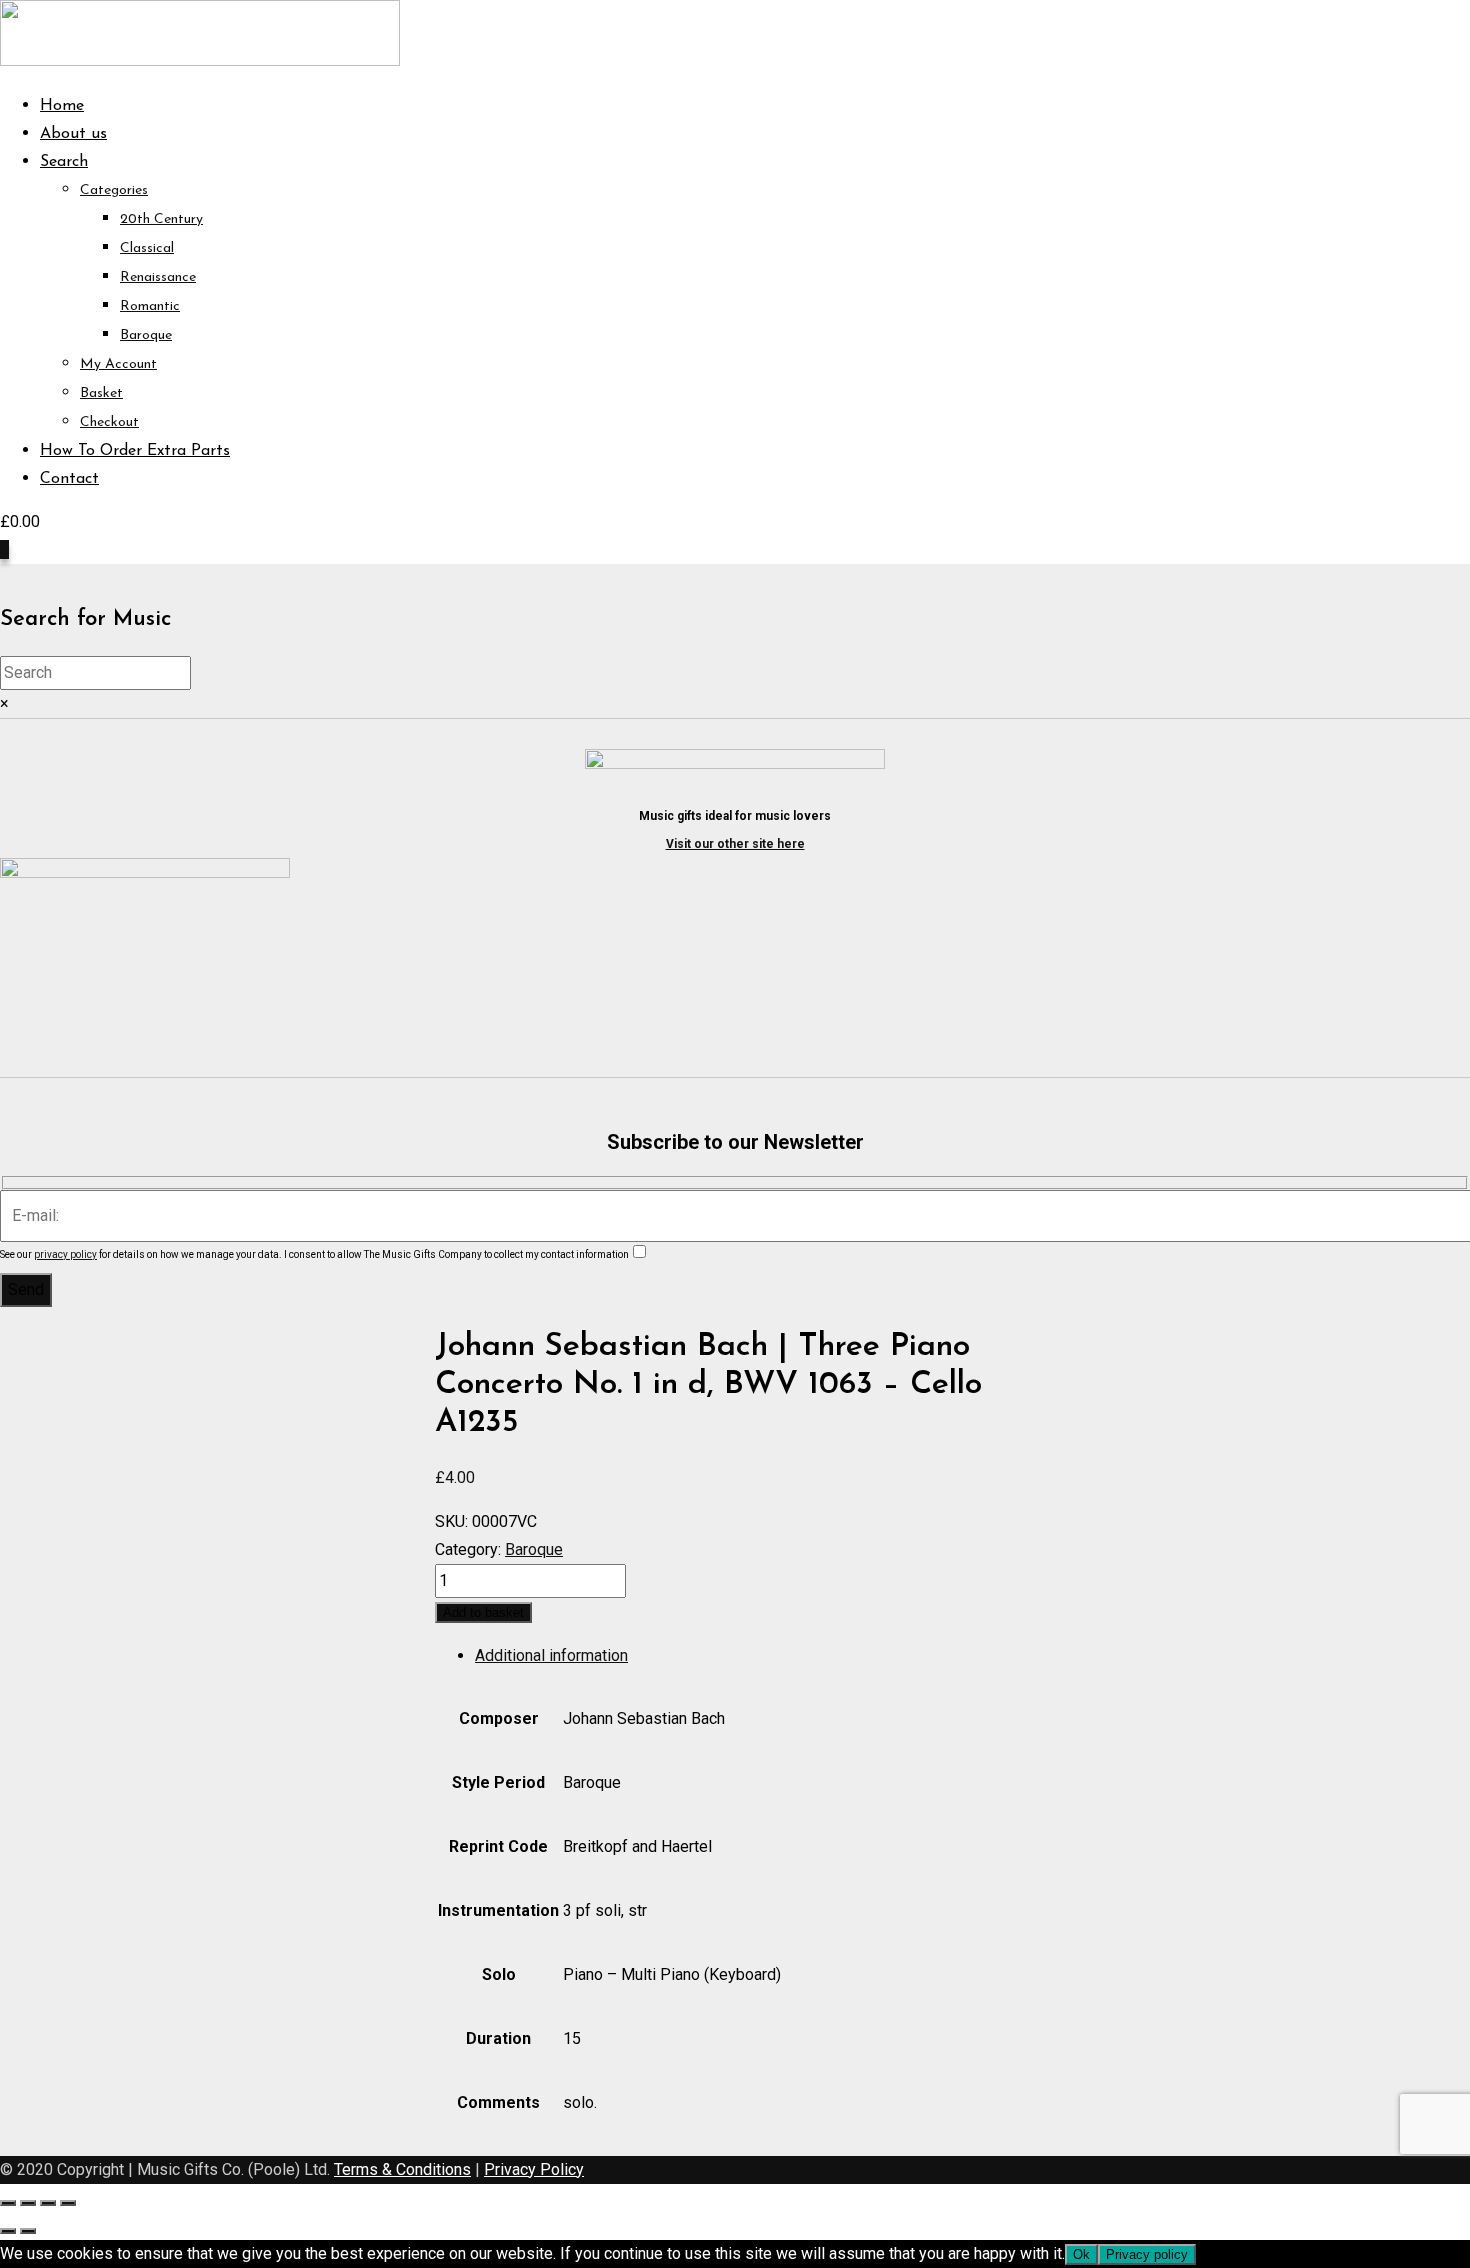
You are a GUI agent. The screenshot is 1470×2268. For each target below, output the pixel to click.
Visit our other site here (735, 844)
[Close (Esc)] (68, 2203)
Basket (101, 393)
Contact (69, 479)
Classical (147, 248)
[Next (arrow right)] (28, 2231)
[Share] (48, 2203)
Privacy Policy (534, 2169)
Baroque (146, 335)
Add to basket (483, 1612)
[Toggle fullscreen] (28, 2203)
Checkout (109, 422)
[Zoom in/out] (8, 2203)
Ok (1081, 2254)
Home (62, 106)
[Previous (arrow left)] (8, 2231)
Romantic (150, 306)
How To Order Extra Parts (135, 451)
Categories (114, 190)
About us (73, 134)
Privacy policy (1147, 2254)
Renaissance (158, 277)
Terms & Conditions (402, 2169)
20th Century (161, 219)
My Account (118, 364)
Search (64, 162)
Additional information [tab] (551, 1655)
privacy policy (65, 1254)
